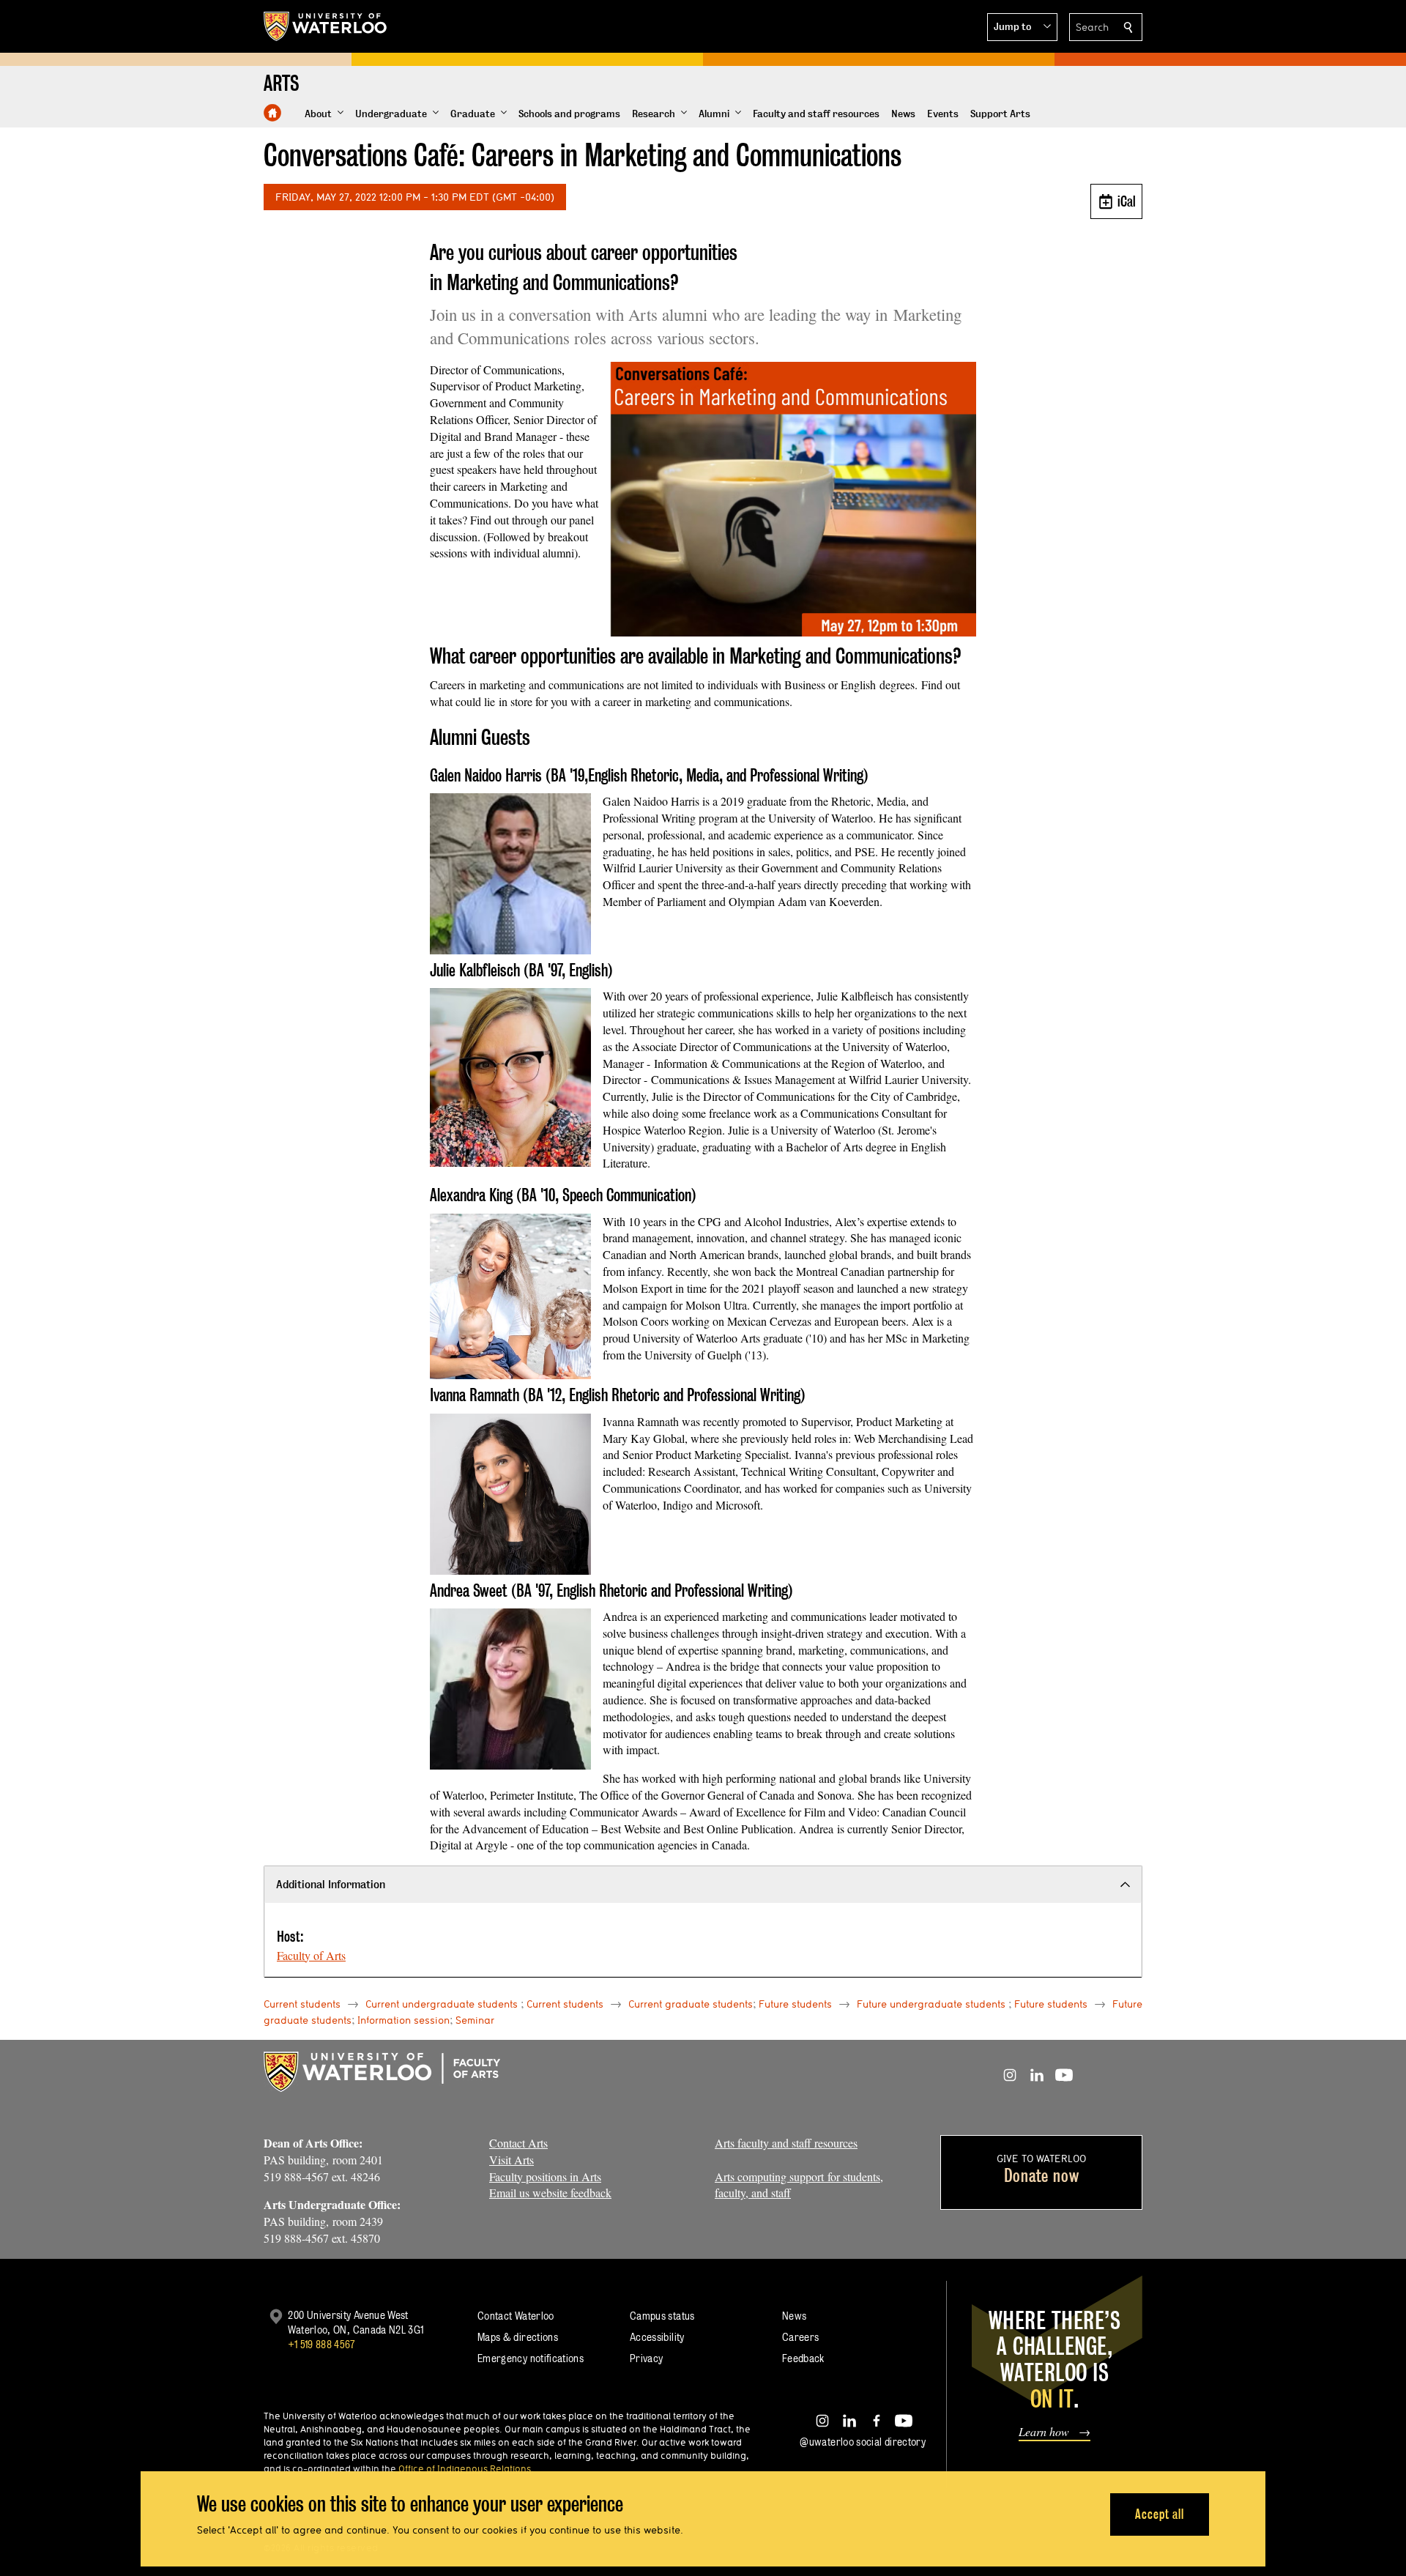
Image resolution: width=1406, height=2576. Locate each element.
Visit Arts (512, 2160)
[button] (1022, 27)
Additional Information (331, 1884)
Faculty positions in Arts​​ (545, 2176)
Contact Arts (518, 2143)
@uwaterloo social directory (863, 2442)
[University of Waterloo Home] (326, 26)
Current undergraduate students (442, 2004)
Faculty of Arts (311, 1955)
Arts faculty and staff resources (786, 2143)
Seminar (475, 2020)
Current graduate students (691, 2004)
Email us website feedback (550, 2193)
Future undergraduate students (931, 2004)
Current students (302, 2004)
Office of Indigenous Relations (465, 2468)
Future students (795, 2004)
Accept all (1160, 2514)
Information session (403, 2020)
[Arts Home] (272, 113)
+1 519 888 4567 (321, 2344)
